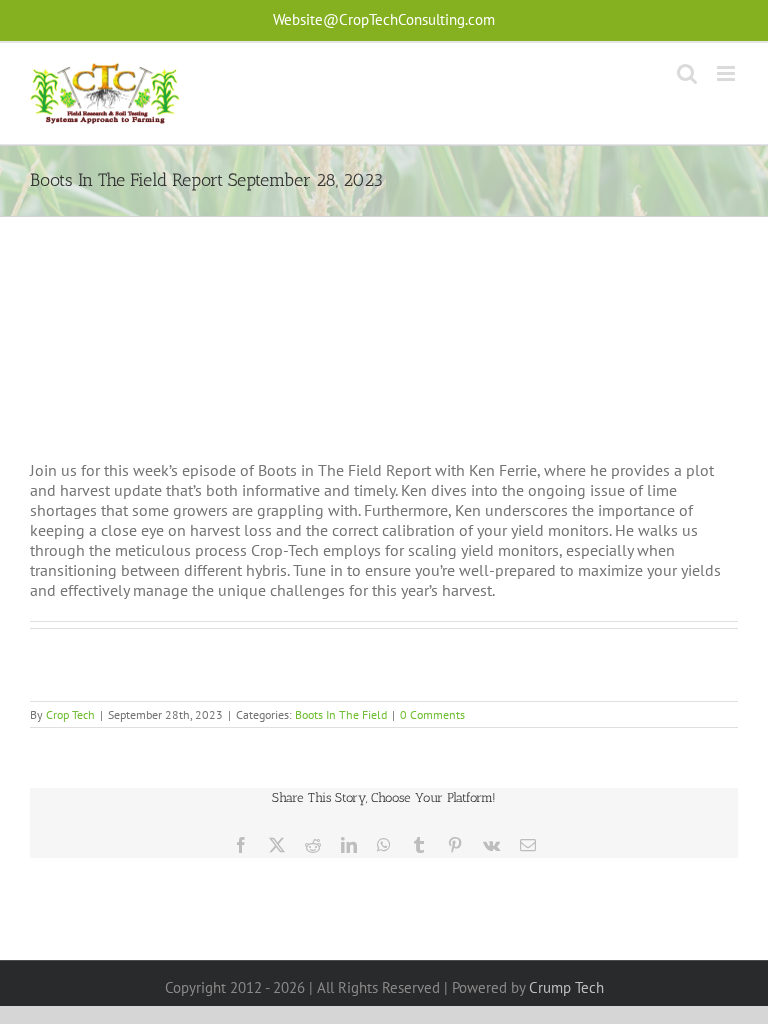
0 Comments (432, 714)
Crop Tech (70, 714)
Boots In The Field (341, 714)
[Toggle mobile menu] (727, 73)
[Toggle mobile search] (687, 73)
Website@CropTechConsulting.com (384, 19)
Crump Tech (566, 987)
